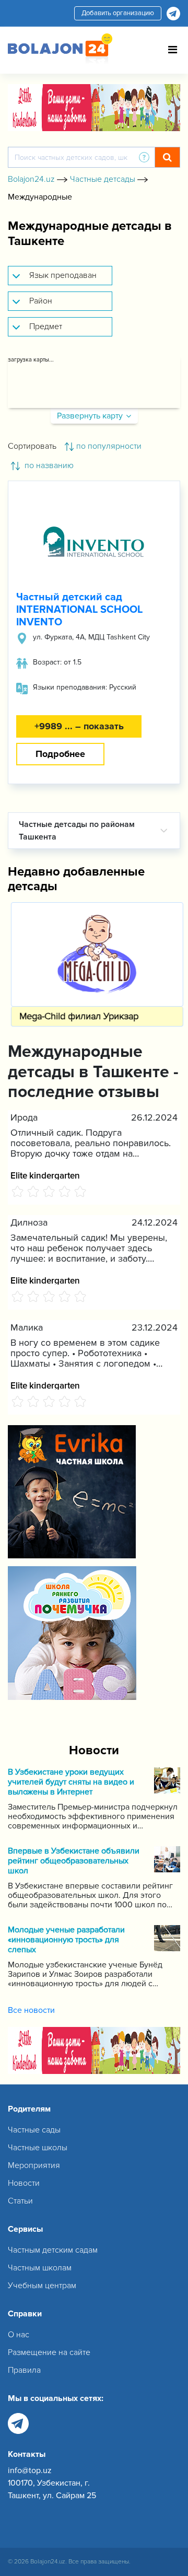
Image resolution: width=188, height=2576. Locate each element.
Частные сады (34, 2130)
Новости (24, 2183)
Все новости (31, 2010)
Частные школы (38, 2148)
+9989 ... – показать (79, 726)
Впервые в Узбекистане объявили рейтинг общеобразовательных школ (74, 1861)
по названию (48, 465)
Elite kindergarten (45, 1175)
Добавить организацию (118, 13)
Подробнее (60, 754)
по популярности (109, 446)
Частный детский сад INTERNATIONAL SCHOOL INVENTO (79, 610)
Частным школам (40, 2268)
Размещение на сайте (49, 2352)
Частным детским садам (53, 2250)
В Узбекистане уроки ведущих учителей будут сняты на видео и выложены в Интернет (71, 1782)
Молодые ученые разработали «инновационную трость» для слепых (66, 1940)
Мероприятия (34, 2165)
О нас (19, 2335)
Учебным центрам (42, 2286)
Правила (24, 2370)
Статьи (20, 2201)
